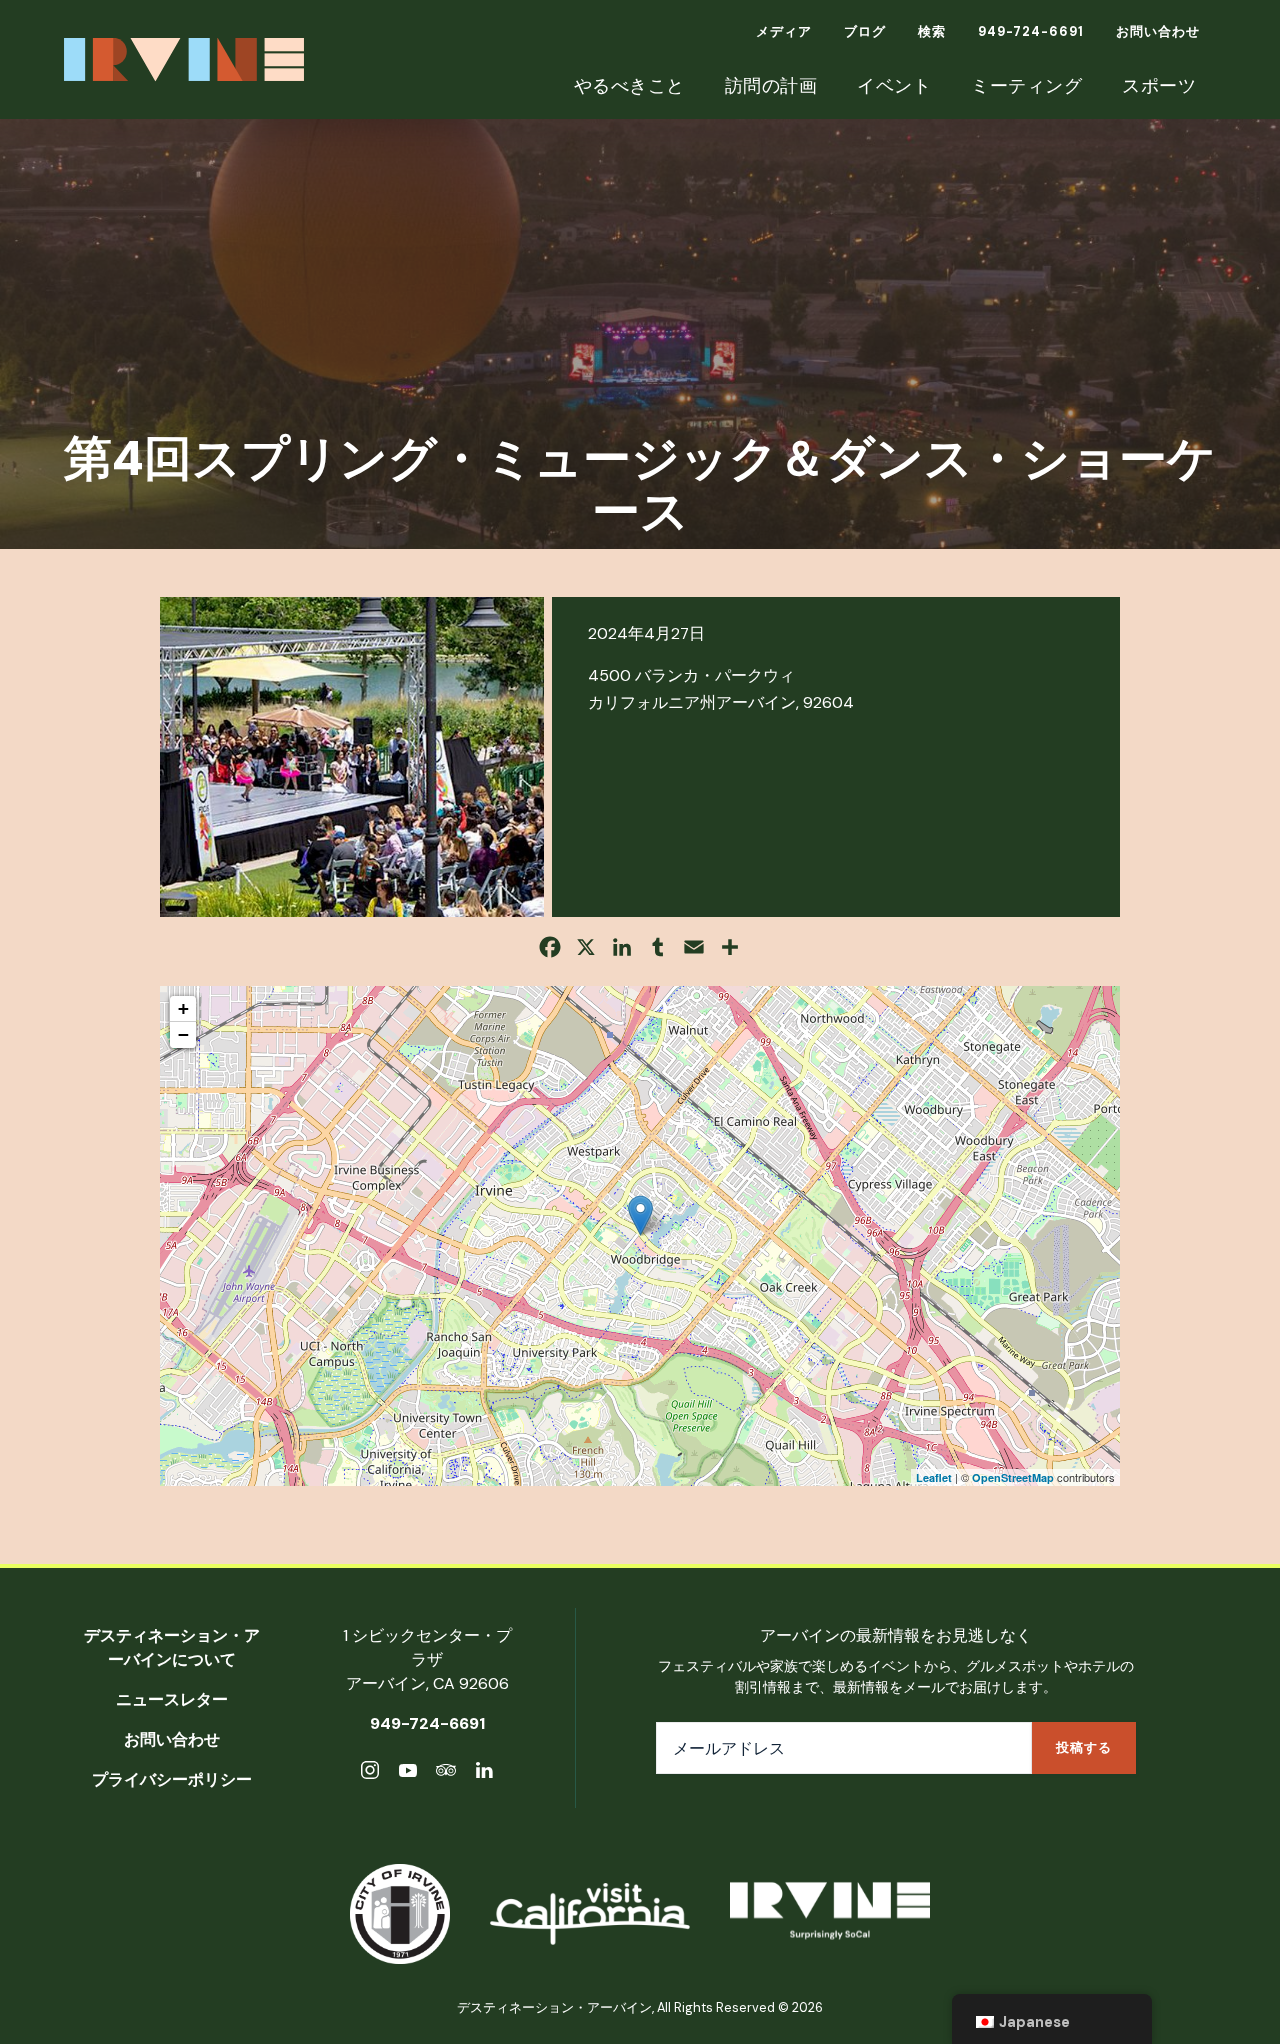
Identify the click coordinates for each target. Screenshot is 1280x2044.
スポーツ (1159, 86)
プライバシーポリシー (172, 1779)
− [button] (183, 1034)
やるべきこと (629, 86)
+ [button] (183, 1008)
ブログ (865, 31)
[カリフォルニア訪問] (590, 1914)
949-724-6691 (1031, 31)
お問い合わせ (1158, 31)
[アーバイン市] (400, 1914)
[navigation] (1052, 2019)
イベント (894, 86)
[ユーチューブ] (408, 1773)
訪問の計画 (771, 86)
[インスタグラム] (370, 1773)
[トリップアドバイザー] (446, 1773)
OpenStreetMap (1013, 1477)
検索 (932, 31)
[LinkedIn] (484, 1773)
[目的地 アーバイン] (830, 1914)
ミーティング (1026, 86)
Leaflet (934, 1477)
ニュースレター (172, 1699)
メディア (784, 31)
